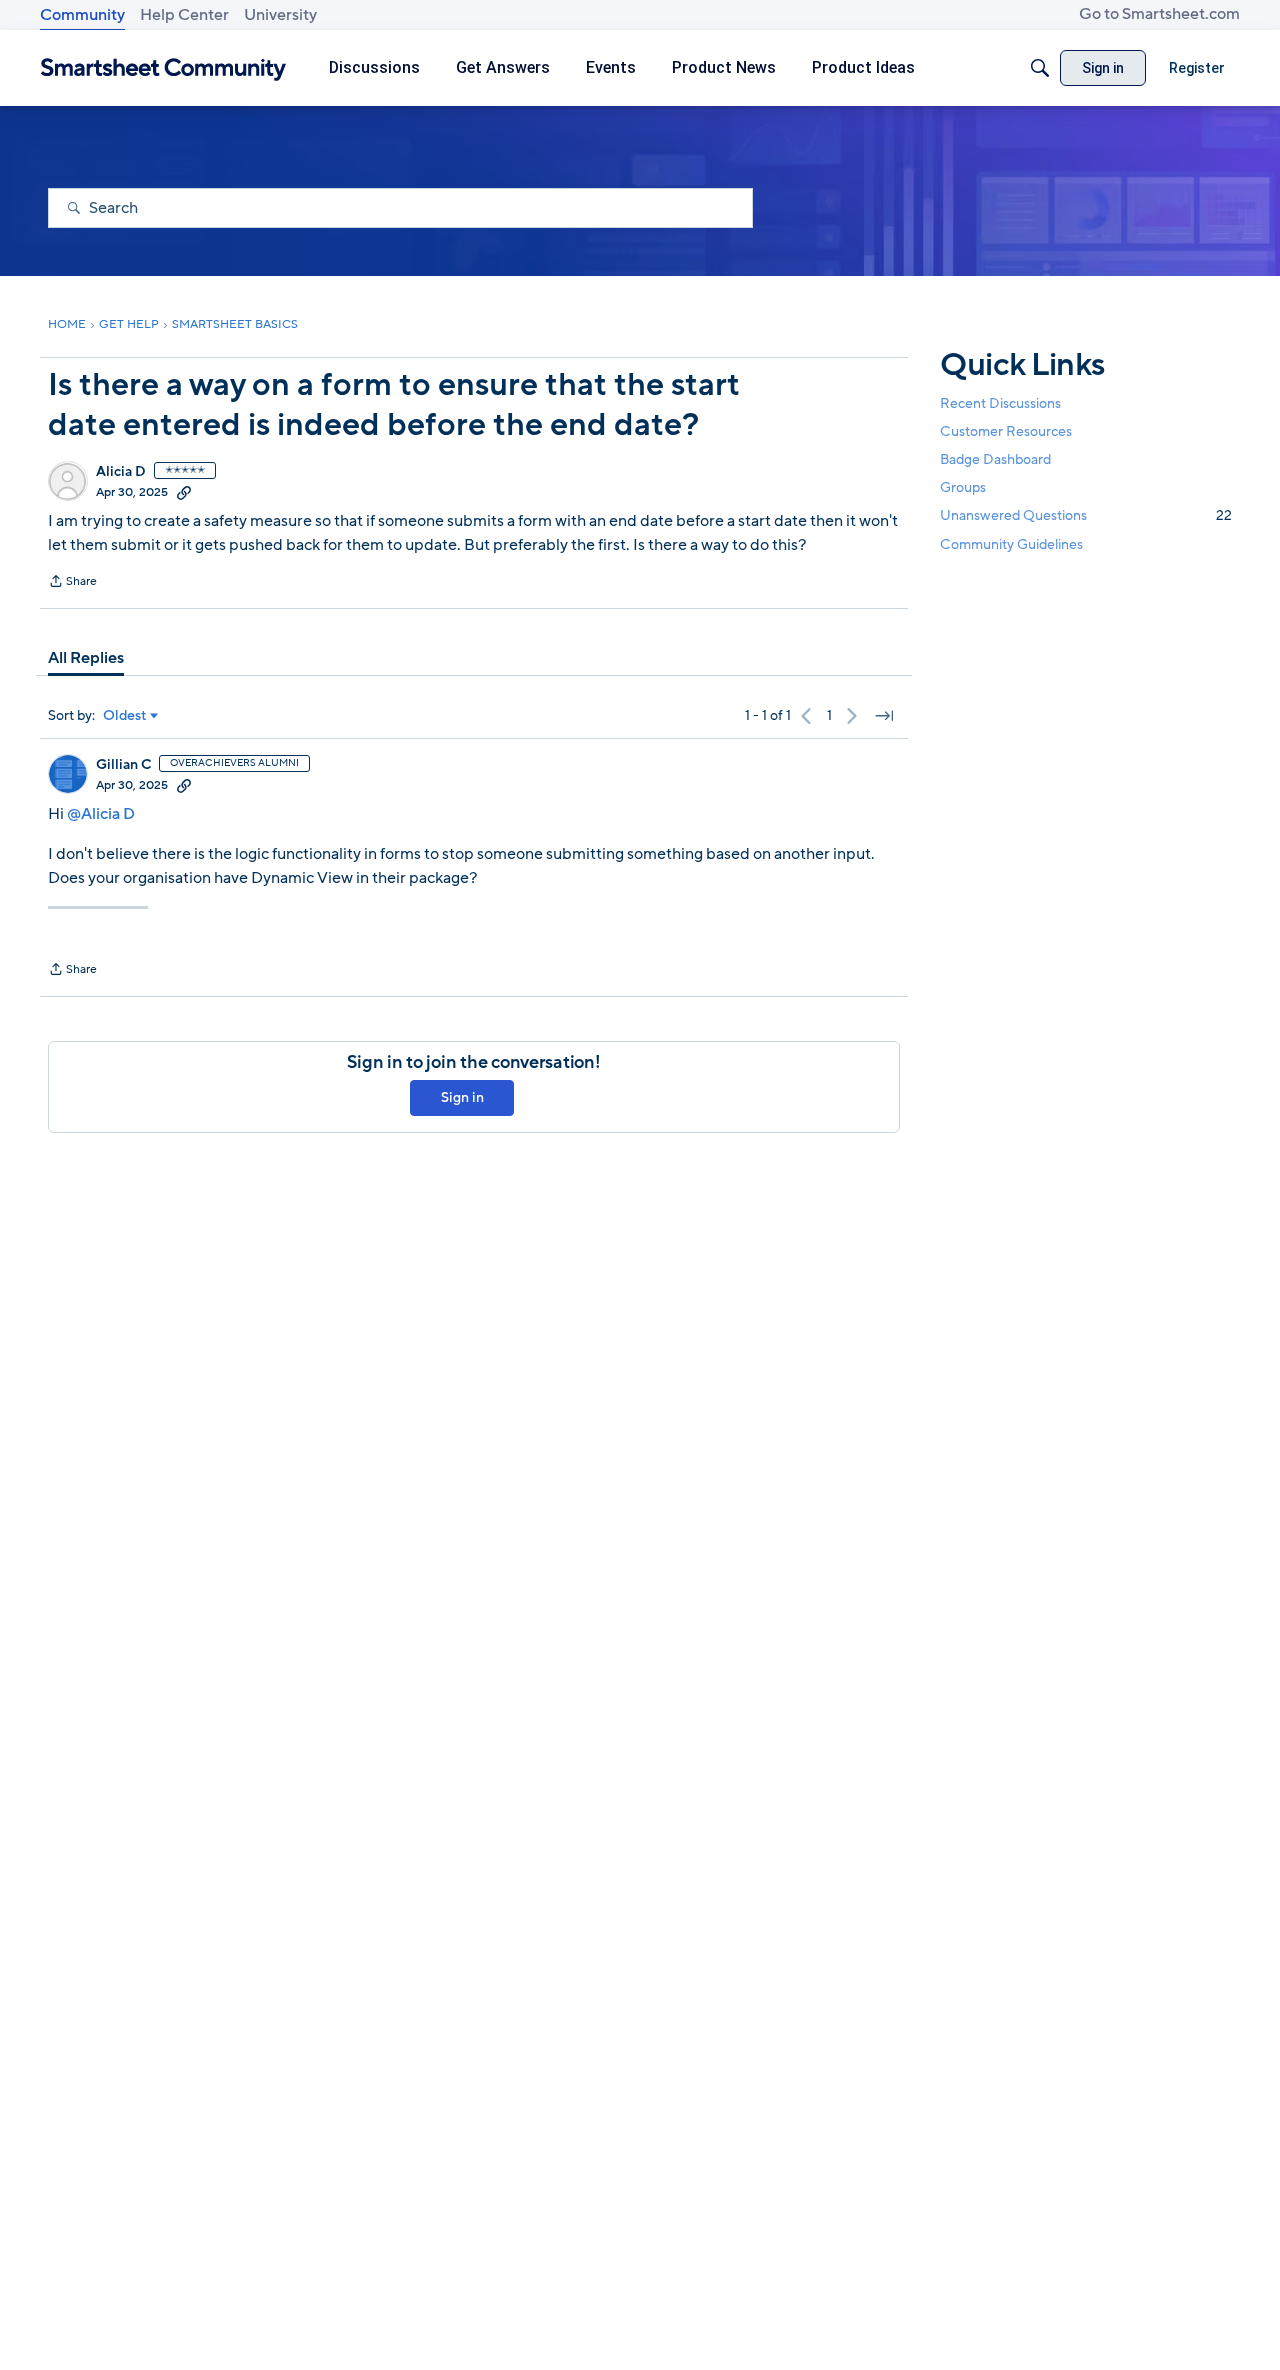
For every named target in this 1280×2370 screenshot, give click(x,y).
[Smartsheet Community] (163, 68)
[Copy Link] (184, 492)
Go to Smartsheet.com (1159, 14)
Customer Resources (1006, 431)
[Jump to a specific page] (884, 716)
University (280, 15)
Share (72, 583)
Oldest (125, 716)
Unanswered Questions (1086, 515)
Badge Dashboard (995, 459)
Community (82, 15)
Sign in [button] (462, 1097)
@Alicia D (101, 814)
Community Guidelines (1011, 544)
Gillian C (123, 765)
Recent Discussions (1000, 403)
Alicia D (121, 472)
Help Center (184, 15)
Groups (963, 487)
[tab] (86, 658)
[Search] (1040, 68)
